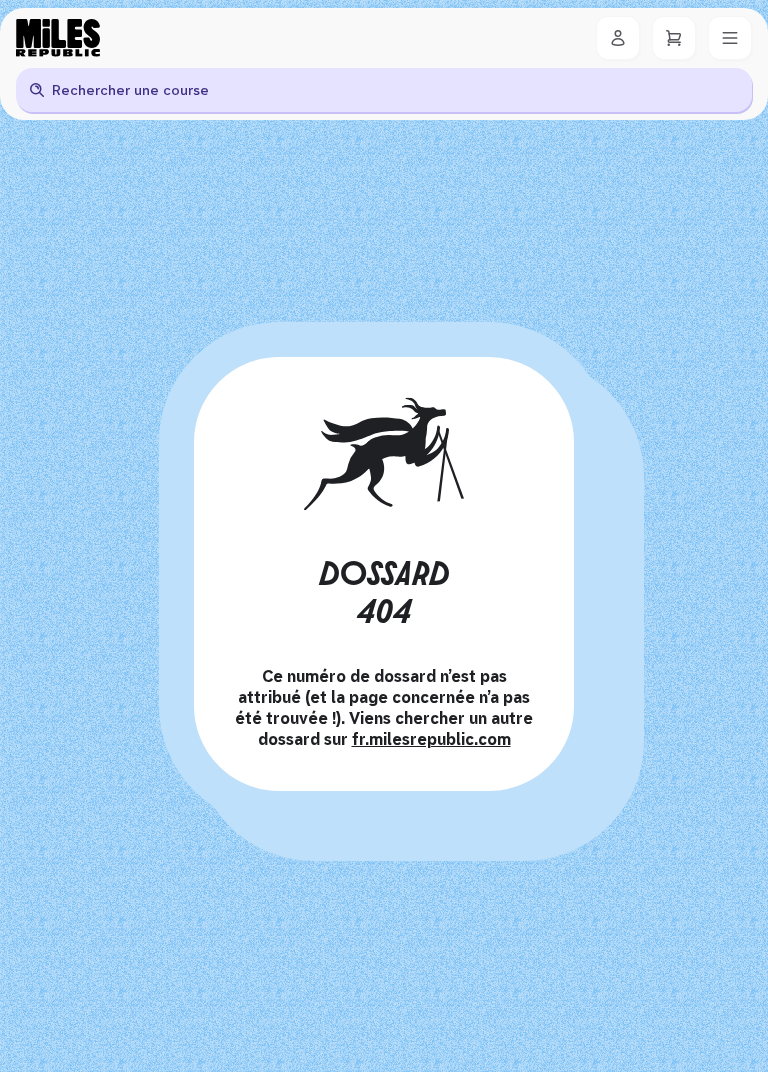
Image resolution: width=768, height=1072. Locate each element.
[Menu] (730, 38)
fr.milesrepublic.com (431, 739)
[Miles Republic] (58, 38)
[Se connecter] (618, 38)
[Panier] (674, 38)
